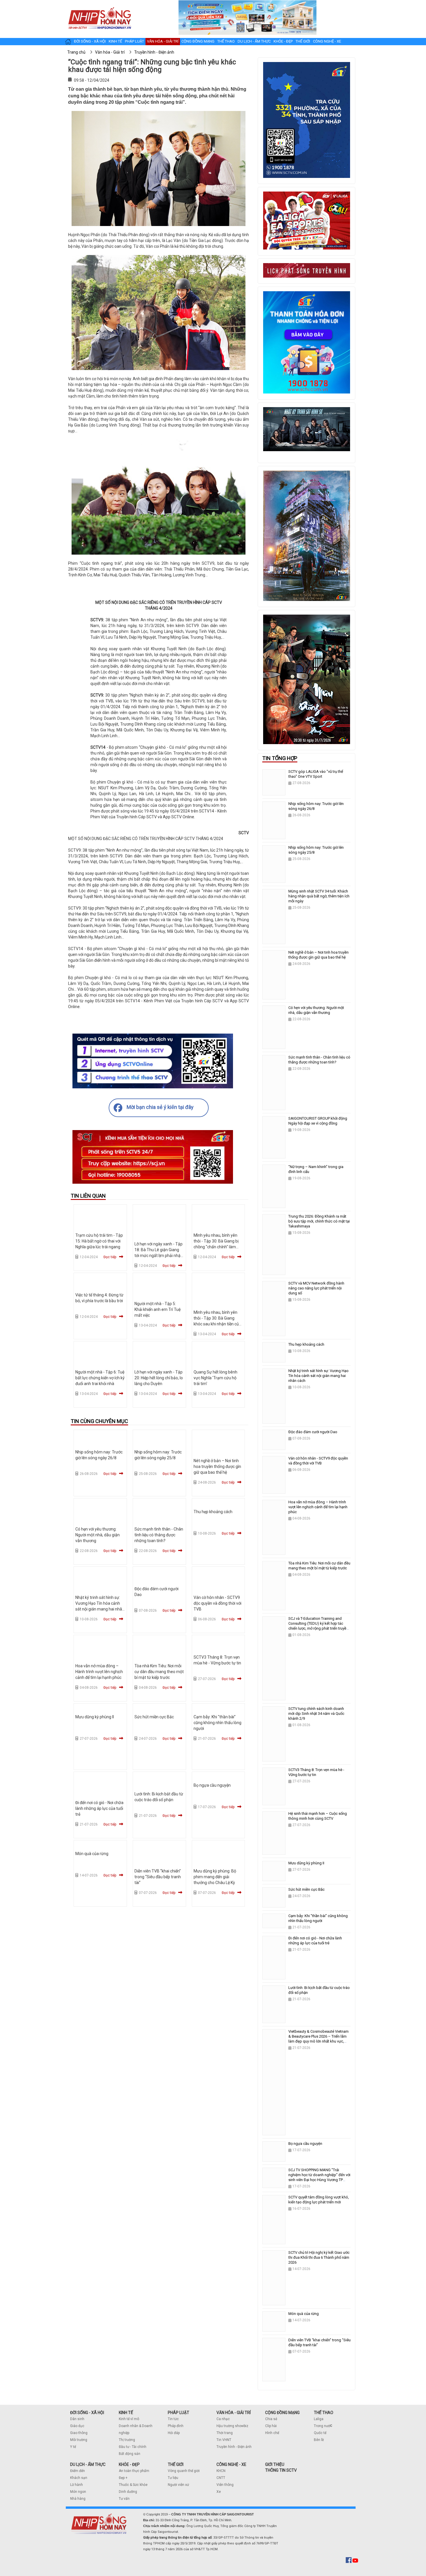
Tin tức (173, 2419)
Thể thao (226, 41)
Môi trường (79, 2440)
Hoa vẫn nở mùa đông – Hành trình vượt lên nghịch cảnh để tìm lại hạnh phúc (99, 1672)
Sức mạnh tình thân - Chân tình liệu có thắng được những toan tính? (159, 1535)
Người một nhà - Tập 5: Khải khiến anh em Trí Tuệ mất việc (158, 1309)
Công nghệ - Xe (327, 41)
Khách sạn (79, 2478)
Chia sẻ (271, 2419)
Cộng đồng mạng (198, 41)
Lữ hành (77, 2485)
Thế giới (303, 41)
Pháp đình (176, 2426)
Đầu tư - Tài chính (133, 2447)
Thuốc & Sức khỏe (133, 2485)
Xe (219, 2492)
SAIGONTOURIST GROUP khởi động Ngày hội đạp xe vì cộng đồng (318, 1121)
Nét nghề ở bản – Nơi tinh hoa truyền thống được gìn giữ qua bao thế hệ (217, 1466)
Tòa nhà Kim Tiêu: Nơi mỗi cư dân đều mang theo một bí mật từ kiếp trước (159, 1672)
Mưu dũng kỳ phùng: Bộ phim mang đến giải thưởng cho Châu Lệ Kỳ (215, 1877)
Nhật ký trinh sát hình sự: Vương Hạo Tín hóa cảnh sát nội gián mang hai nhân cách (318, 1376)
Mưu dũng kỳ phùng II (95, 1717)
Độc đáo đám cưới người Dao (313, 1432)
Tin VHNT (224, 2440)
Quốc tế (320, 2433)
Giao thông (79, 2433)
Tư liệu (173, 2478)
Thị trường (127, 2440)
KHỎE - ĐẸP (129, 2464)
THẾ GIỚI (176, 2464)
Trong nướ (322, 2426)
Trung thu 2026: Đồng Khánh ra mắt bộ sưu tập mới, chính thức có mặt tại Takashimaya (319, 1221)
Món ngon (78, 2492)
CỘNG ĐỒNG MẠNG (282, 2413)
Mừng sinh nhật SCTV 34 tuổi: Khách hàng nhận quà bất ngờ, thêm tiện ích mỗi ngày (319, 896)
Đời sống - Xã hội (90, 41)
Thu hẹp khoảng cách (213, 1512)
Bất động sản (130, 2454)
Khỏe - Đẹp (283, 41)
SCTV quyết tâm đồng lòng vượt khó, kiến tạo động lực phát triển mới (319, 2200)
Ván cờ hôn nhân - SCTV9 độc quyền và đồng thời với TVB (217, 1603)
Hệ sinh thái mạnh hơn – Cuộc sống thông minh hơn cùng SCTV (318, 1816)
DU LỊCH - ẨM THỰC (88, 2464)
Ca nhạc (223, 2419)
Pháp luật (134, 41)
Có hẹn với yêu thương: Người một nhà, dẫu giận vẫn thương (98, 1535)
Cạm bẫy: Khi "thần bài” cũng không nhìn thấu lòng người (217, 1723)
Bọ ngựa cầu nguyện (212, 1785)
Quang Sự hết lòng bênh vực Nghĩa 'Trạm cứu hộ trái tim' (215, 1378)
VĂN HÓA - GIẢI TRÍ (234, 2413)
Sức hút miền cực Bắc (154, 1717)
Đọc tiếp (110, 1257)
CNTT (221, 2478)
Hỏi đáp (174, 2433)
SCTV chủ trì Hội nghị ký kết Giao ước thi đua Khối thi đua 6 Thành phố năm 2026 (319, 2257)
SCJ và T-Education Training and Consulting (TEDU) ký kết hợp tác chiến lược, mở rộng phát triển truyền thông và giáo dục (318, 1626)
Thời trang (225, 2433)
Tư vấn (124, 2499)
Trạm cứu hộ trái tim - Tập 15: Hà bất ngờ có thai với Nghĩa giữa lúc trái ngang (99, 1241)
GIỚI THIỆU (275, 2464)
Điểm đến (78, 2471)
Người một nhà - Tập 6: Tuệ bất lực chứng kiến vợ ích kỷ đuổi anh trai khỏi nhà (100, 1378)
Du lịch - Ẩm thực (254, 41)
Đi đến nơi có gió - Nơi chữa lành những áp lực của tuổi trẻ (99, 1808)
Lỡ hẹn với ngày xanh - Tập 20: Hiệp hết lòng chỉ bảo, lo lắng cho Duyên (159, 1378)
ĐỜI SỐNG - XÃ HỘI (87, 2413)
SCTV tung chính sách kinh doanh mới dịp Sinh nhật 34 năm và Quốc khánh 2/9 (316, 1714)
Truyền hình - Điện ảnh (234, 2447)
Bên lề (319, 2440)
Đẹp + (123, 2478)
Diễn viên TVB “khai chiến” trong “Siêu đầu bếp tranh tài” (158, 1877)
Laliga (319, 2419)
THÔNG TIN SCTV (281, 2470)
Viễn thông (225, 2485)
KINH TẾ (126, 2413)
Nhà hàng (78, 2499)
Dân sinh (77, 2419)
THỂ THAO (324, 2413)
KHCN (221, 2471)
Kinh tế (115, 41)
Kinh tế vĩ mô (129, 2419)
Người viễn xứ (178, 2485)
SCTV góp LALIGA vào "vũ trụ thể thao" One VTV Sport (316, 774)
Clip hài (271, 2426)
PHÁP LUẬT (179, 2413)
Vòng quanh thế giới (184, 2471)
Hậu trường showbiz (232, 2426)
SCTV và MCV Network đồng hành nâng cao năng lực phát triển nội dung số (316, 1288)
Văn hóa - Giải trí (163, 41)
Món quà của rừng (92, 1854)
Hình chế (272, 2433)
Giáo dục (77, 2426)
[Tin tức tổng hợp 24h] (100, 6)
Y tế (73, 2447)
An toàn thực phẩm (134, 2471)
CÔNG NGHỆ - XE (231, 2464)
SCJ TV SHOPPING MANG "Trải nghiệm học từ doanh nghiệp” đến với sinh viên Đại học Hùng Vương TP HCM (319, 2177)
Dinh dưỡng (128, 2492)
